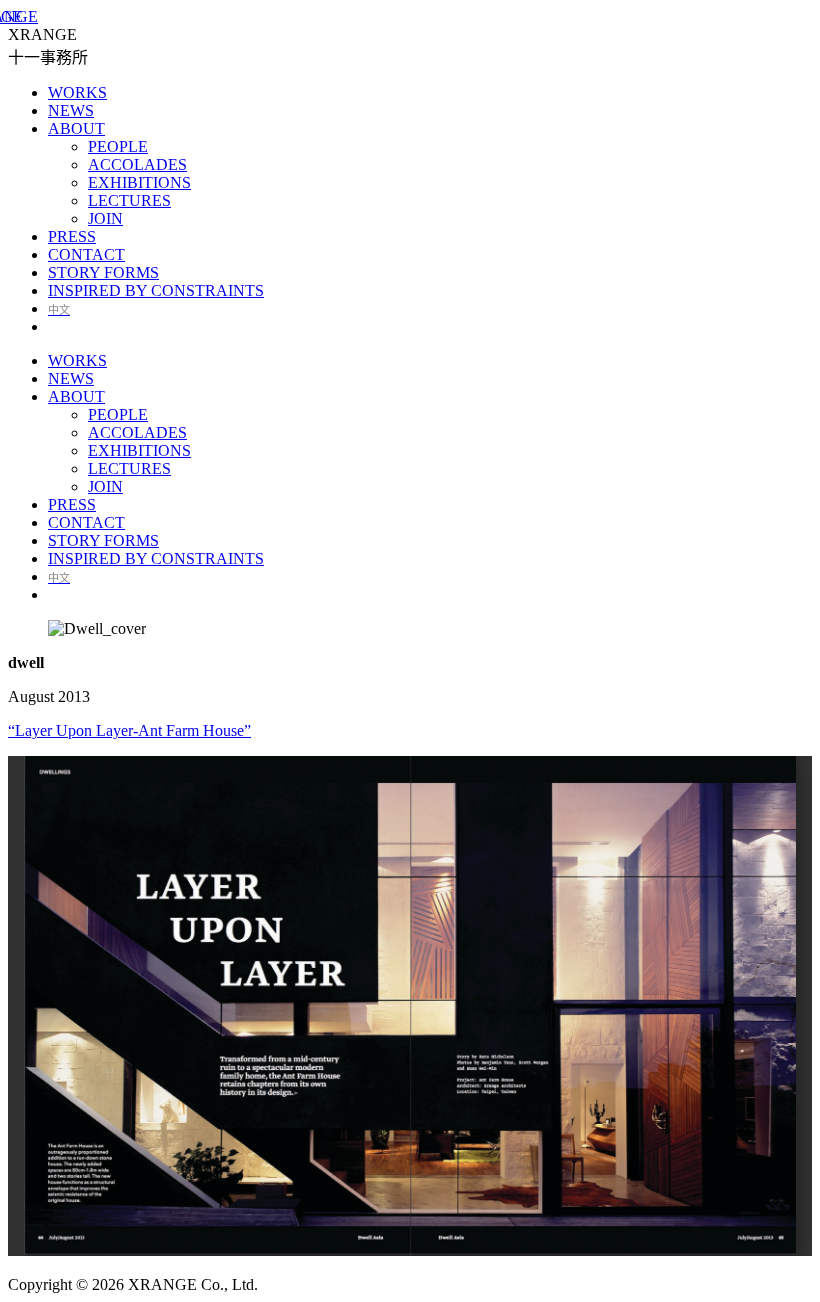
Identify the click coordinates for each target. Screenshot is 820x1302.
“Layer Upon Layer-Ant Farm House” (129, 730)
